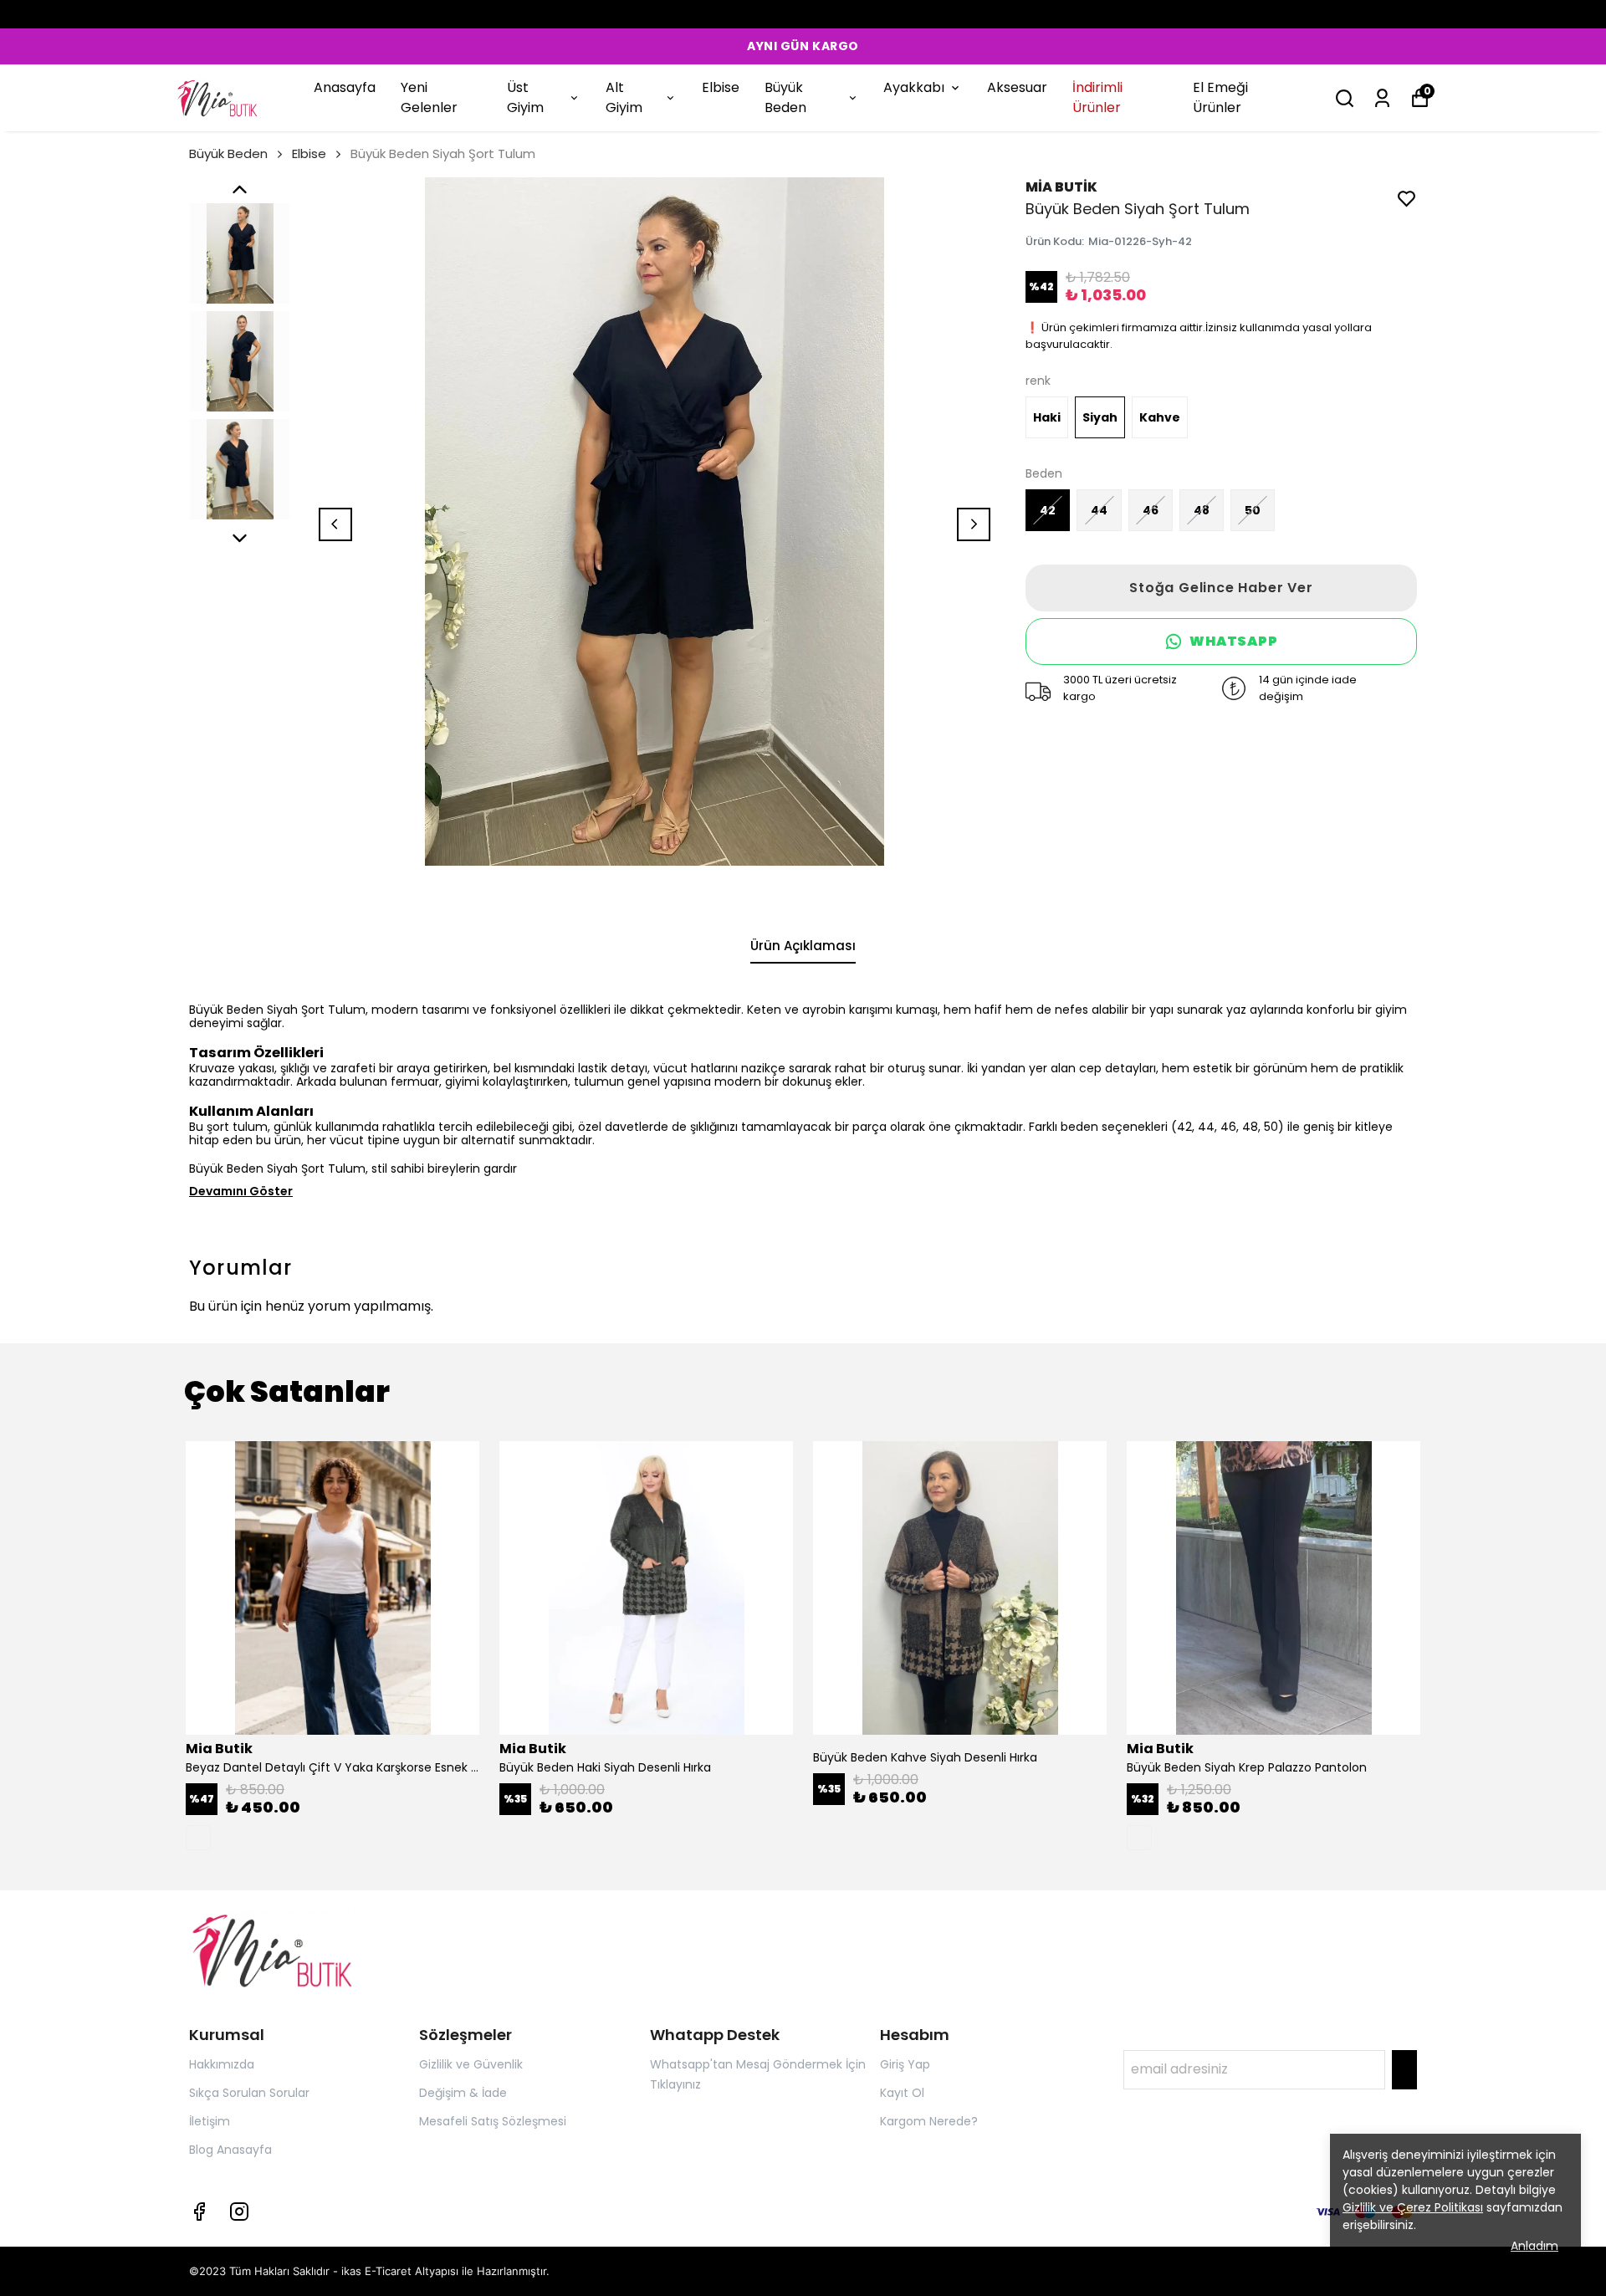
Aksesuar (1017, 87)
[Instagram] (239, 2212)
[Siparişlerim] (1382, 98)
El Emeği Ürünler (1220, 97)
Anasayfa (345, 87)
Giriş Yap (905, 2064)
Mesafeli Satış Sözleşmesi (493, 2121)
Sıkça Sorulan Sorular (249, 2093)
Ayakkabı (914, 87)
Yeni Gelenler (429, 97)
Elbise (721, 87)
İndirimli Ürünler (1097, 97)
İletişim (210, 2121)
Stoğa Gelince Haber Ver (1221, 588)
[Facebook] (199, 2212)
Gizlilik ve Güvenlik (471, 2064)
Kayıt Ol (902, 2093)
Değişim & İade (463, 2093)
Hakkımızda (222, 2064)
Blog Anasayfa (230, 2150)
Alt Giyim (624, 97)
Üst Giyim (525, 97)
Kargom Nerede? (929, 2121)
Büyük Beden (785, 97)
